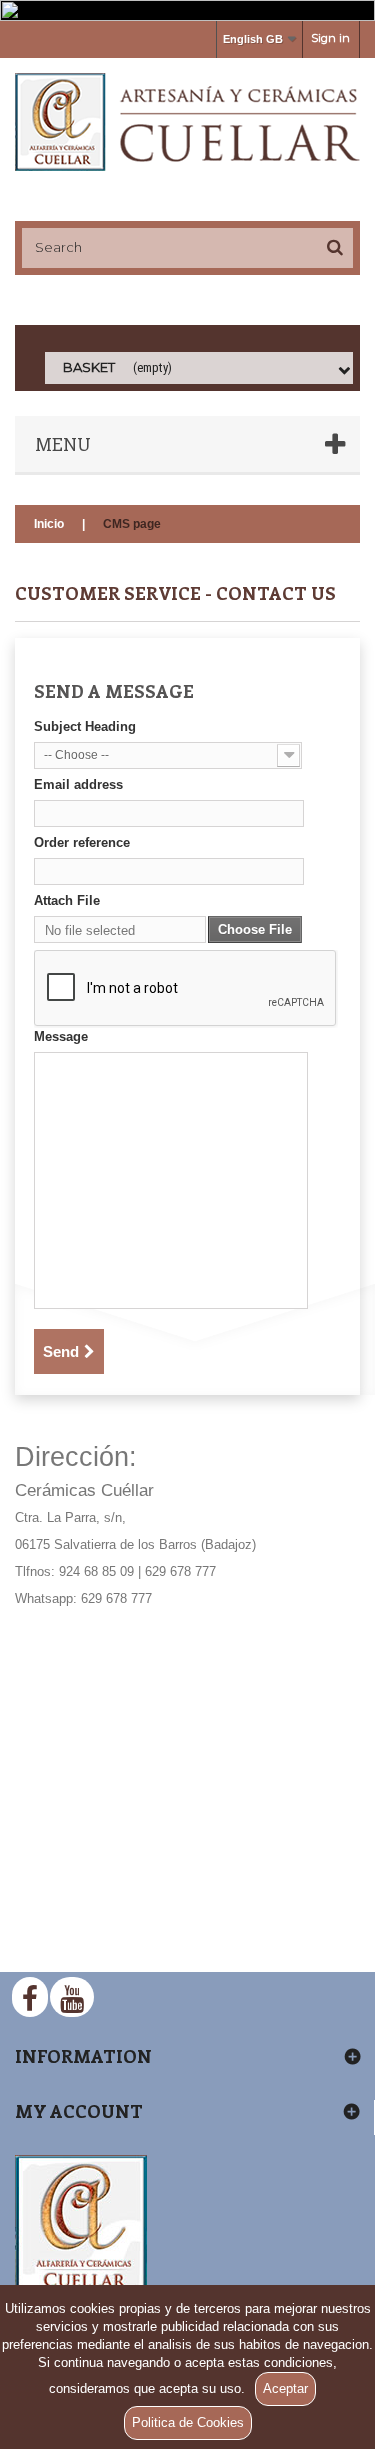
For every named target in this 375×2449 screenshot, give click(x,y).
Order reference (82, 842)
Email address (78, 784)
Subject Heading (85, 726)
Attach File (67, 900)
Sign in (330, 38)
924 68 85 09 (96, 1571)
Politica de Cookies (188, 2422)
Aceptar (285, 2388)
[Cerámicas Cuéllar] (187, 122)
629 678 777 (180, 1571)
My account (79, 2111)
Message (61, 1036)
